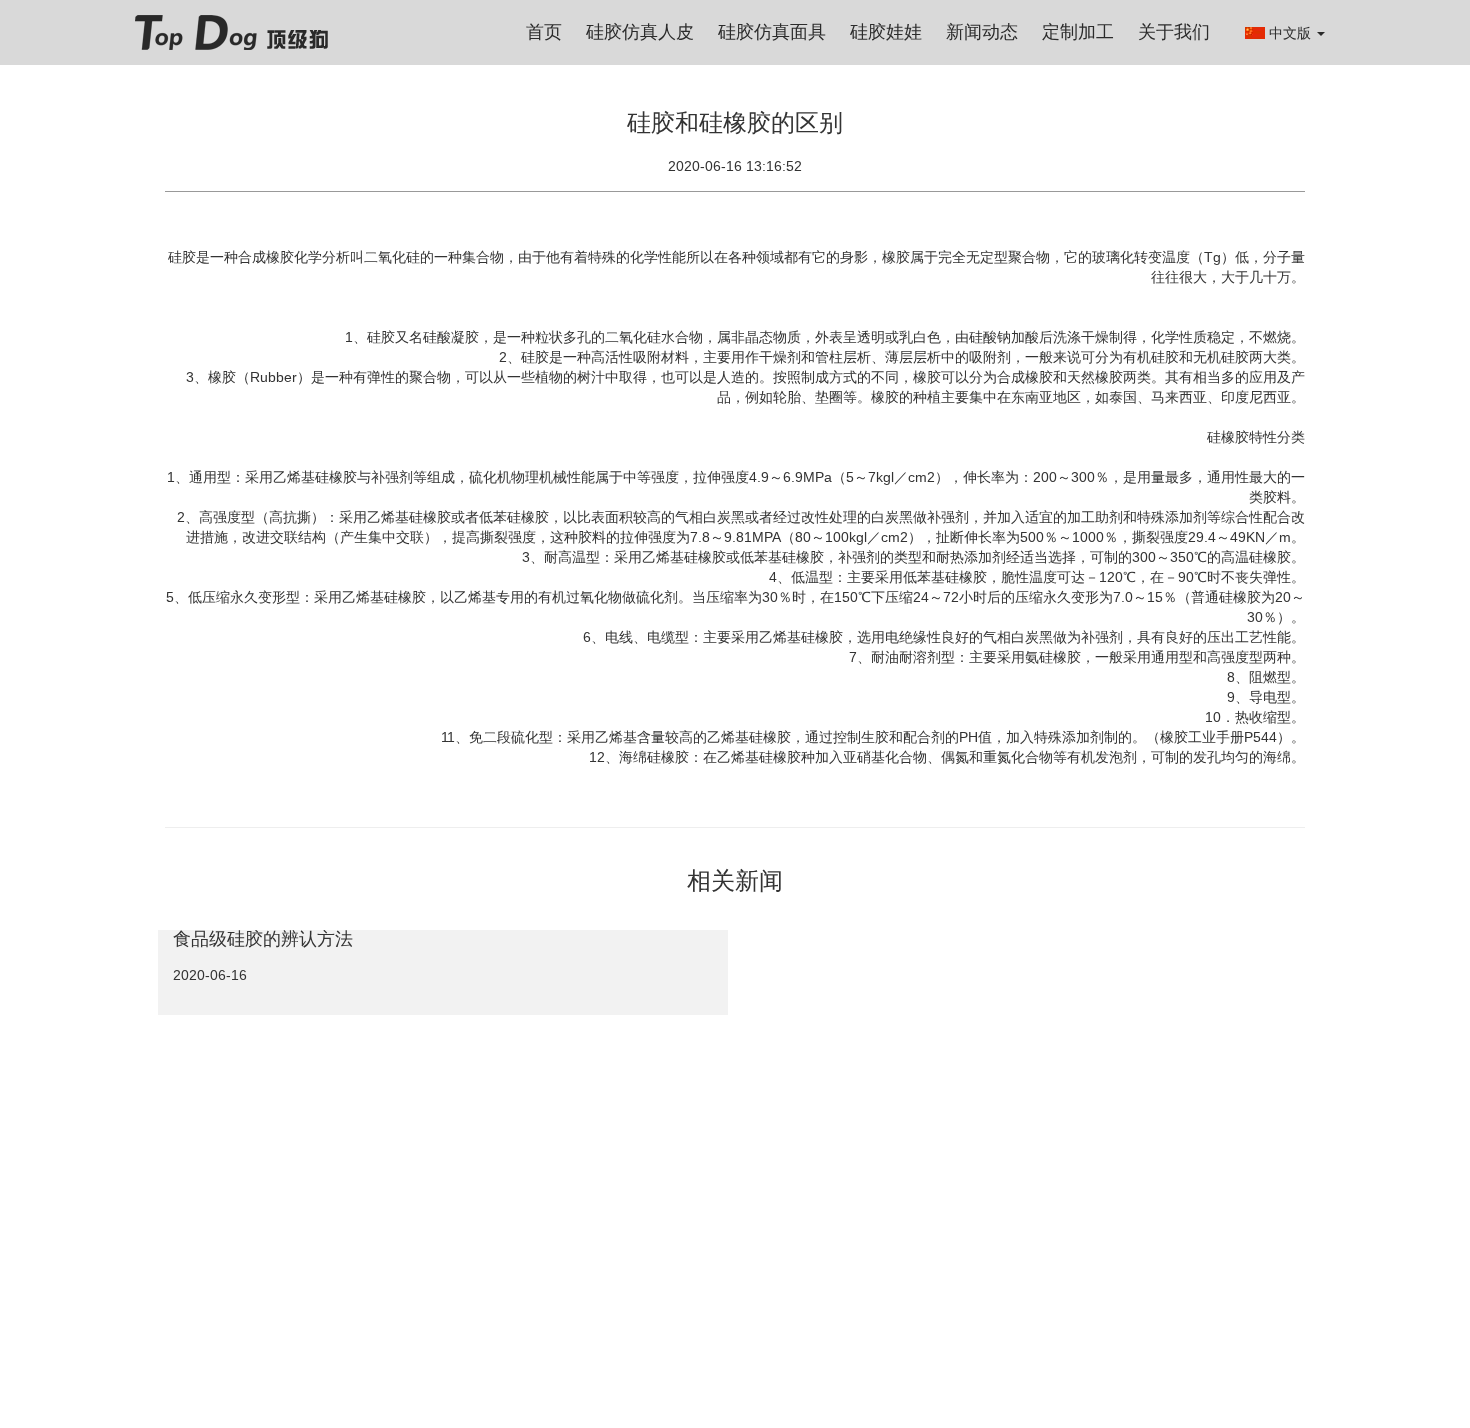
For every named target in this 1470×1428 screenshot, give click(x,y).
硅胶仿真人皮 (640, 32)
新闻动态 (982, 32)
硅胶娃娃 (886, 32)
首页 (544, 32)
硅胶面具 (378, 1166)
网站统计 (183, 1243)
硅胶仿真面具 (772, 32)
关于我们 (1174, 32)
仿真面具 (444, 1166)
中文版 (1292, 33)
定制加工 (1078, 32)
